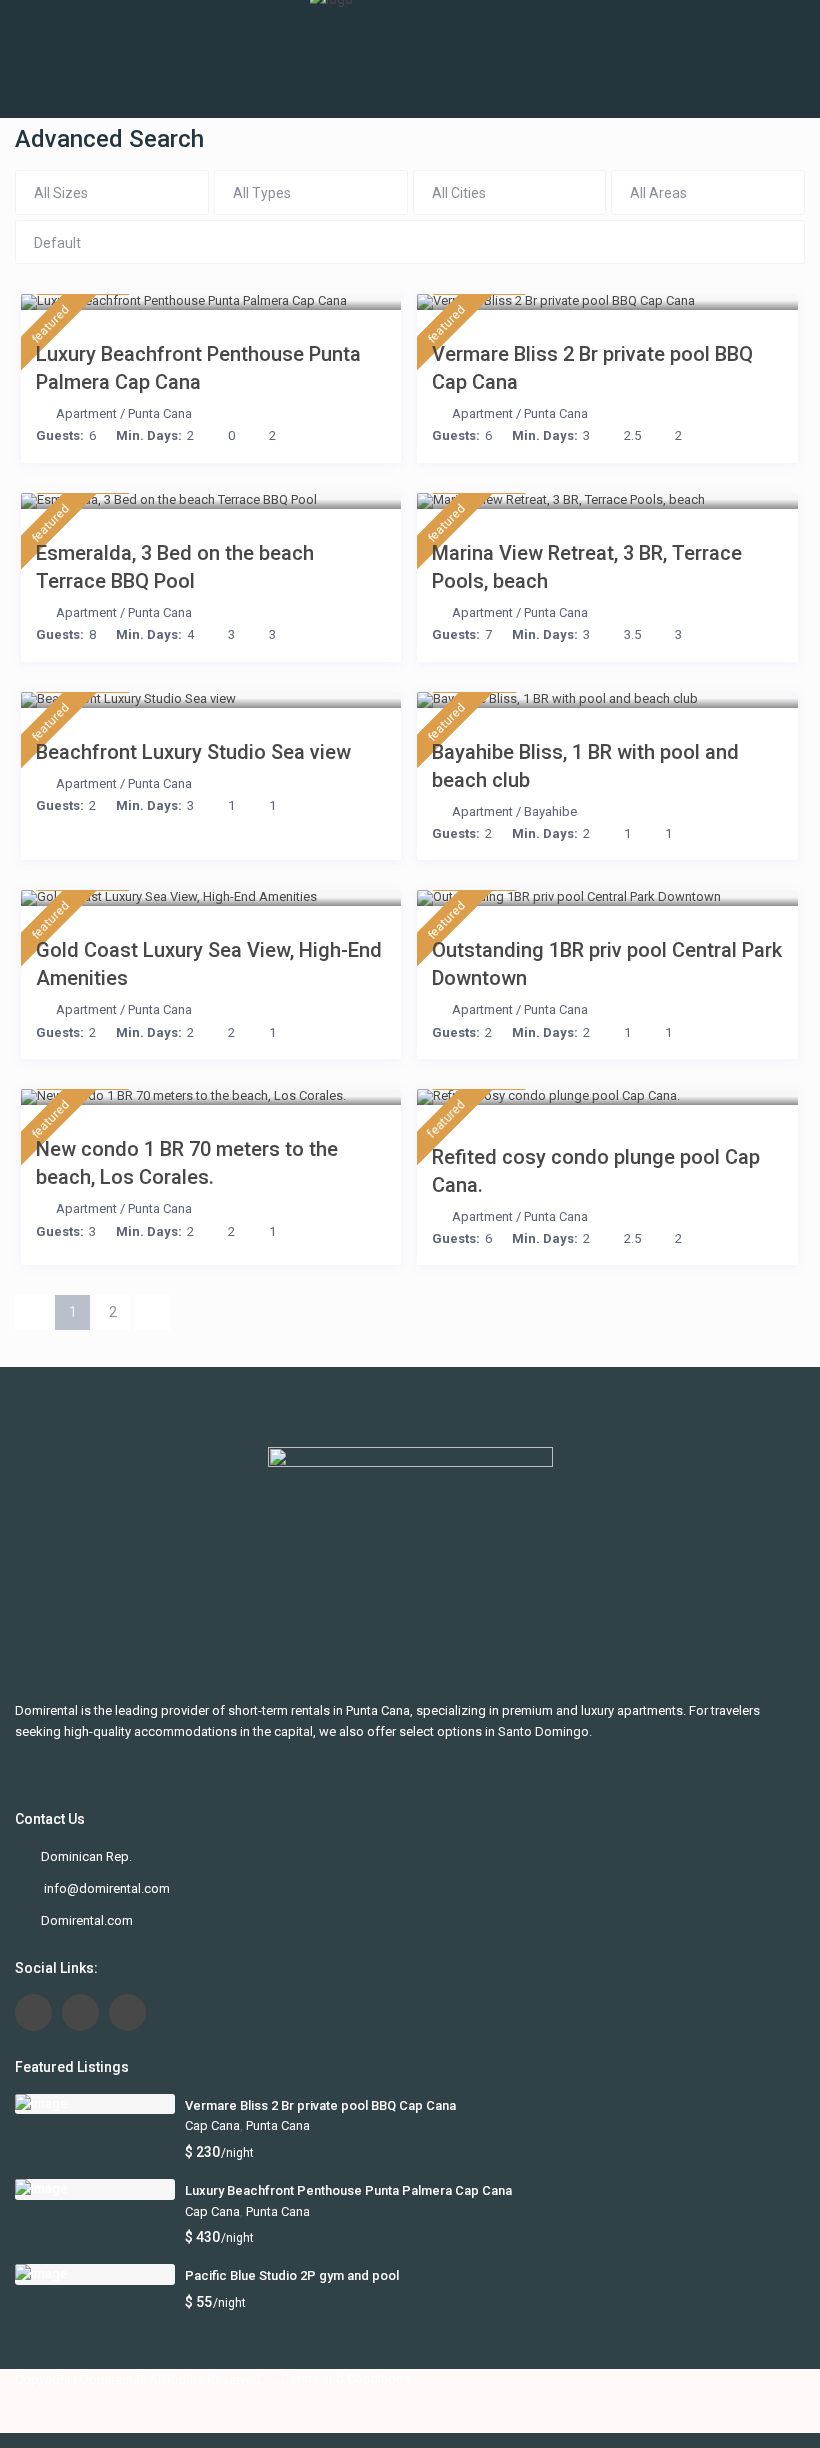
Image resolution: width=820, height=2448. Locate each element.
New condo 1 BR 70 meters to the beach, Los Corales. (187, 1163)
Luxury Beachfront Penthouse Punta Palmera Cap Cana (198, 368)
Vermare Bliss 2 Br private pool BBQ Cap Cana (592, 368)
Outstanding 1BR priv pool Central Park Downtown (607, 964)
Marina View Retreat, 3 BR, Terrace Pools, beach (587, 567)
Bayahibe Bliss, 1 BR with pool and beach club (585, 766)
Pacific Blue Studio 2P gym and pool (292, 2275)
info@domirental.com (105, 1888)
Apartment (86, 413)
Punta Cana (160, 413)
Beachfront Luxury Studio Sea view (193, 752)
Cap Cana (212, 2125)
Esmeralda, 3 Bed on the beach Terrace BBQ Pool (175, 567)
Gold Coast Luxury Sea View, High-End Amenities (209, 964)
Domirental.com (87, 1920)
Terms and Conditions (347, 2378)
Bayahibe (550, 811)
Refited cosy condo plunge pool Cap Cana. (596, 1171)
